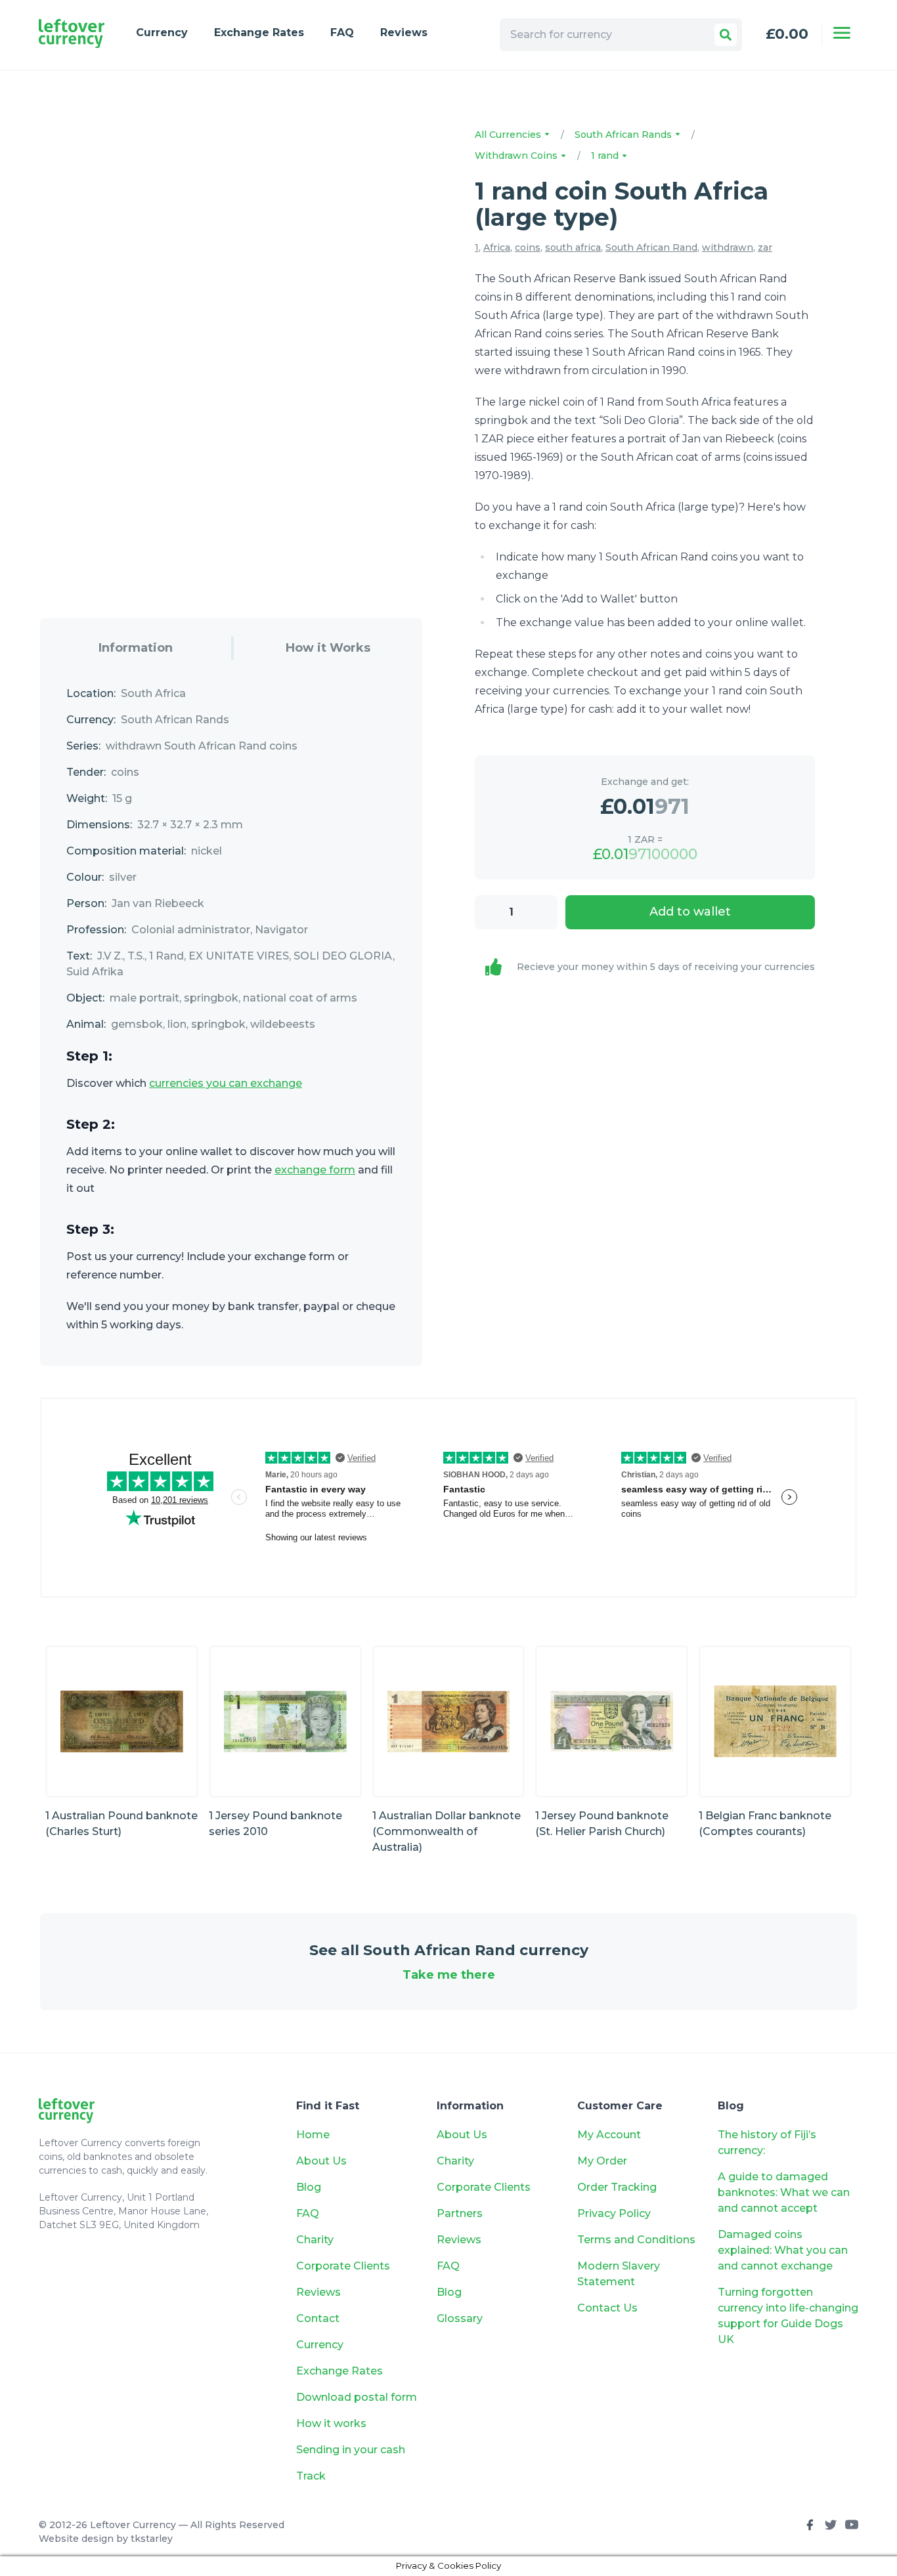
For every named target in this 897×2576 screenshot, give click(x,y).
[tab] (136, 648)
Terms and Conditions (636, 2240)
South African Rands (624, 135)
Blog (309, 2187)
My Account (609, 2135)
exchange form (315, 1170)
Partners (460, 2213)
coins (528, 247)
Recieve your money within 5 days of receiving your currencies (666, 967)
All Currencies (509, 135)
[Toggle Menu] (842, 33)
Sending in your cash (351, 2450)
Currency (162, 32)
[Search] (726, 35)
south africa (573, 247)
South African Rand (651, 247)
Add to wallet (690, 912)
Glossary (460, 2318)
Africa (497, 247)
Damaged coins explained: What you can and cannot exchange (783, 2250)
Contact (318, 2318)
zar (765, 247)
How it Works (328, 648)
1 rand (606, 156)
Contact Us (607, 2308)
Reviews (404, 32)
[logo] (72, 34)
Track (311, 2476)
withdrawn (728, 247)
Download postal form (357, 2397)
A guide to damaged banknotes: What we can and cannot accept (784, 2192)
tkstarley (152, 2539)
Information (136, 648)
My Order (602, 2161)
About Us (321, 2161)
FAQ (342, 32)
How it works (331, 2423)
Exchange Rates (259, 32)
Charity (315, 2240)
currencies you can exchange (226, 1083)
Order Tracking (617, 2187)
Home (313, 2135)
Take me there (449, 1975)
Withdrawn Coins (517, 156)
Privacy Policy (614, 2213)
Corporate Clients (343, 2266)
